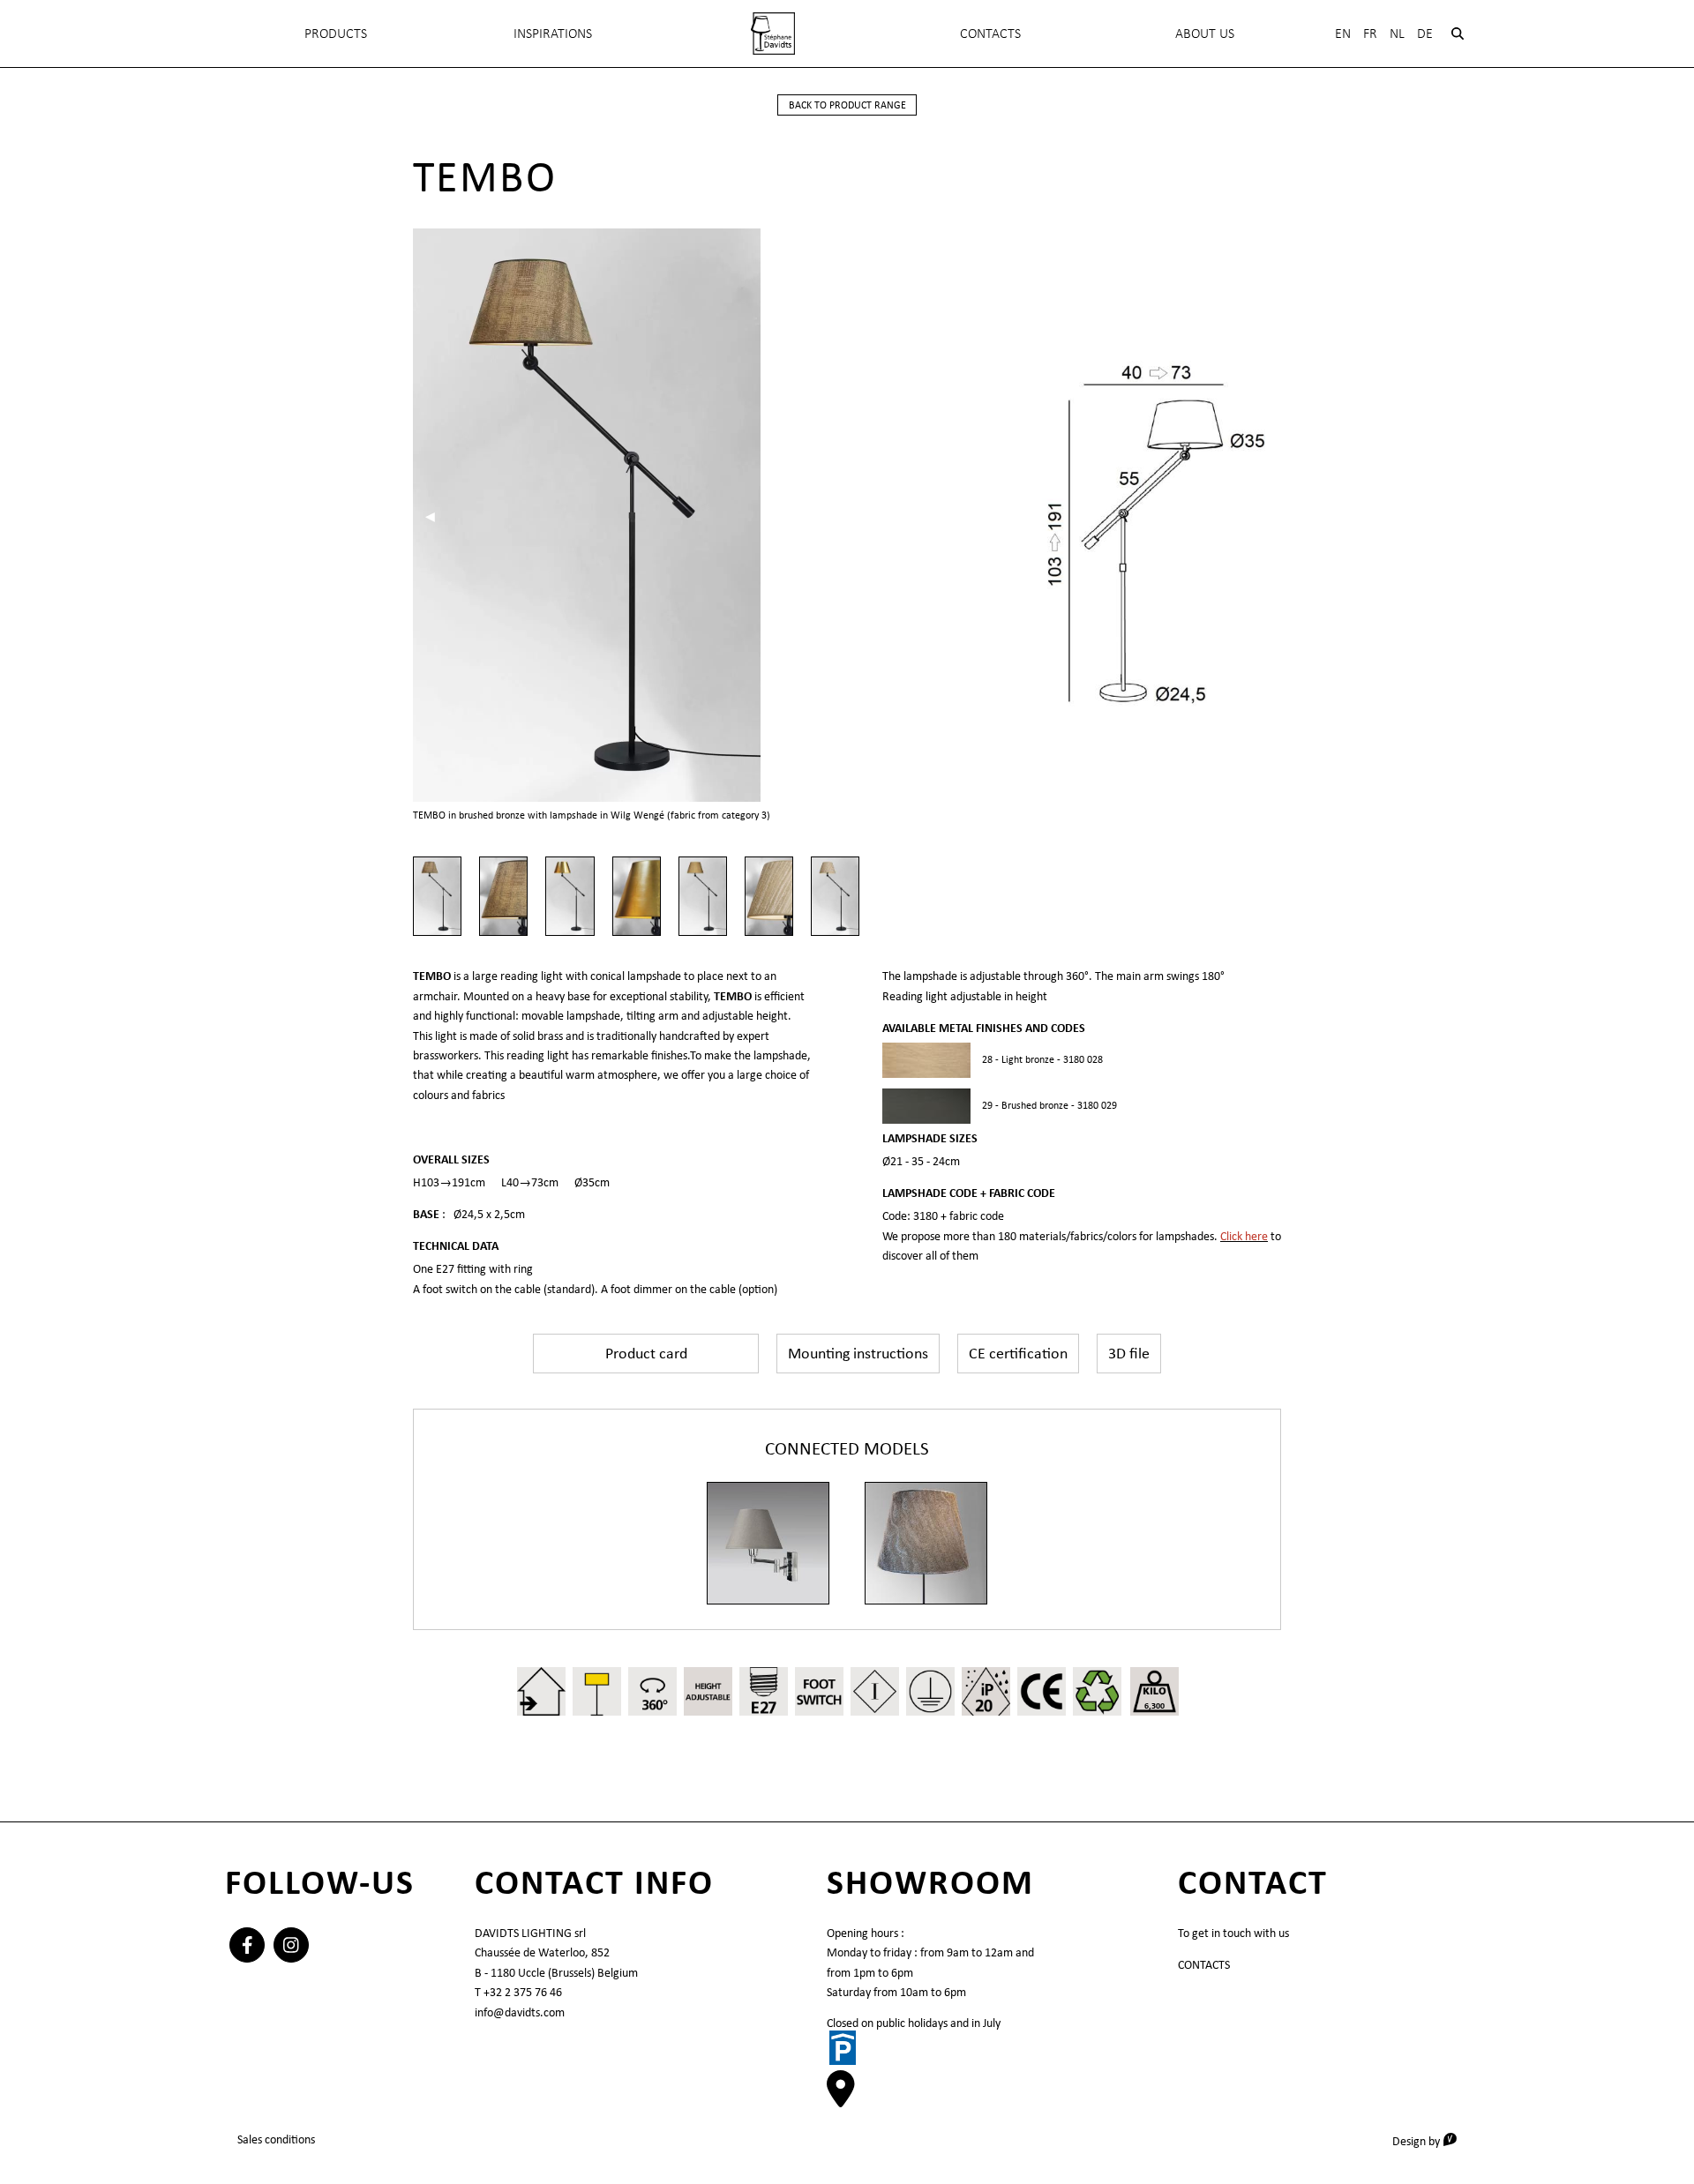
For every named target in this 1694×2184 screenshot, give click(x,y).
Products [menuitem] (336, 33)
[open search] (1458, 34)
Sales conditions (276, 2139)
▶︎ (801, 516)
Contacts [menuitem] (990, 33)
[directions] (841, 2098)
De (1425, 33)
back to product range (847, 105)
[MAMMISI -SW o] (768, 1543)
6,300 (1154, 1705)
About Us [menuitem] (1205, 33)
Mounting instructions (858, 1353)
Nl (1397, 33)
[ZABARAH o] (926, 1543)
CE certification (1018, 1353)
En (1343, 33)
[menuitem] (773, 34)
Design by (1431, 2140)
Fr (1370, 33)
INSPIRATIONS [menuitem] (553, 33)
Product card (646, 1353)
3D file (1129, 1353)
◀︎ (436, 516)
